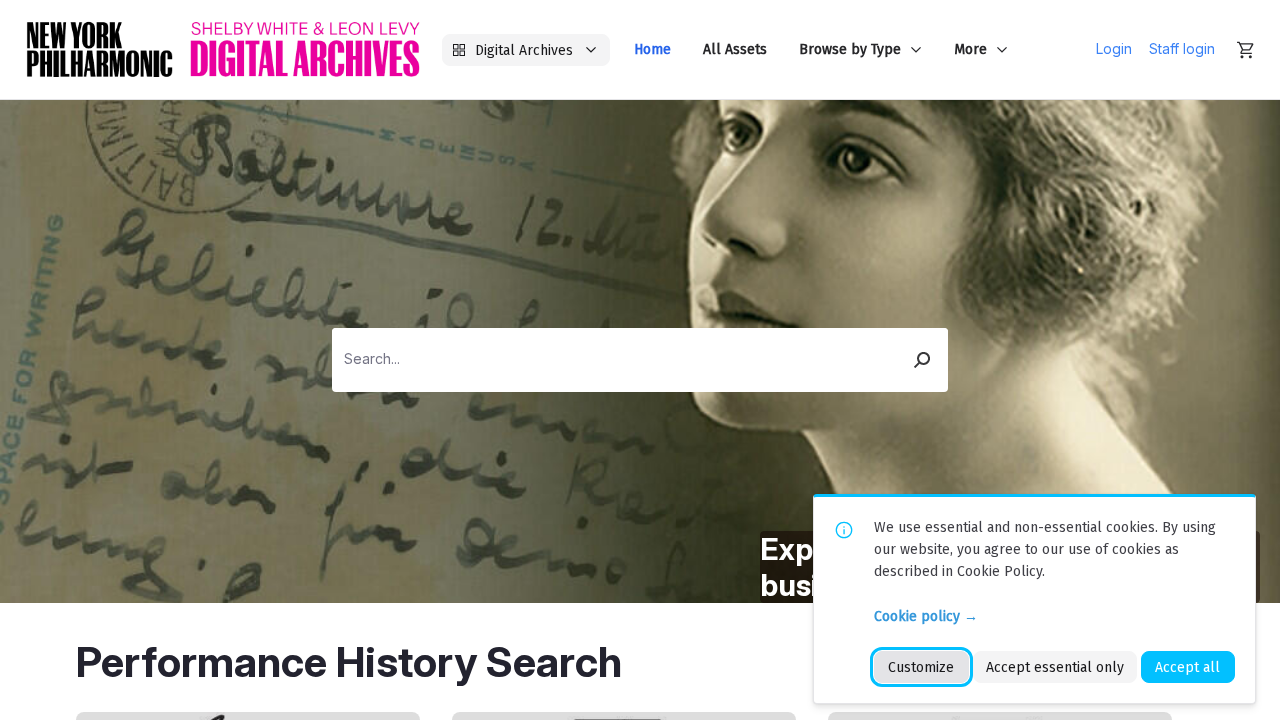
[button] (923, 360)
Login (1114, 49)
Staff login (1182, 49)
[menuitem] (652, 49)
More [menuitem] (970, 49)
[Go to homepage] (223, 49)
